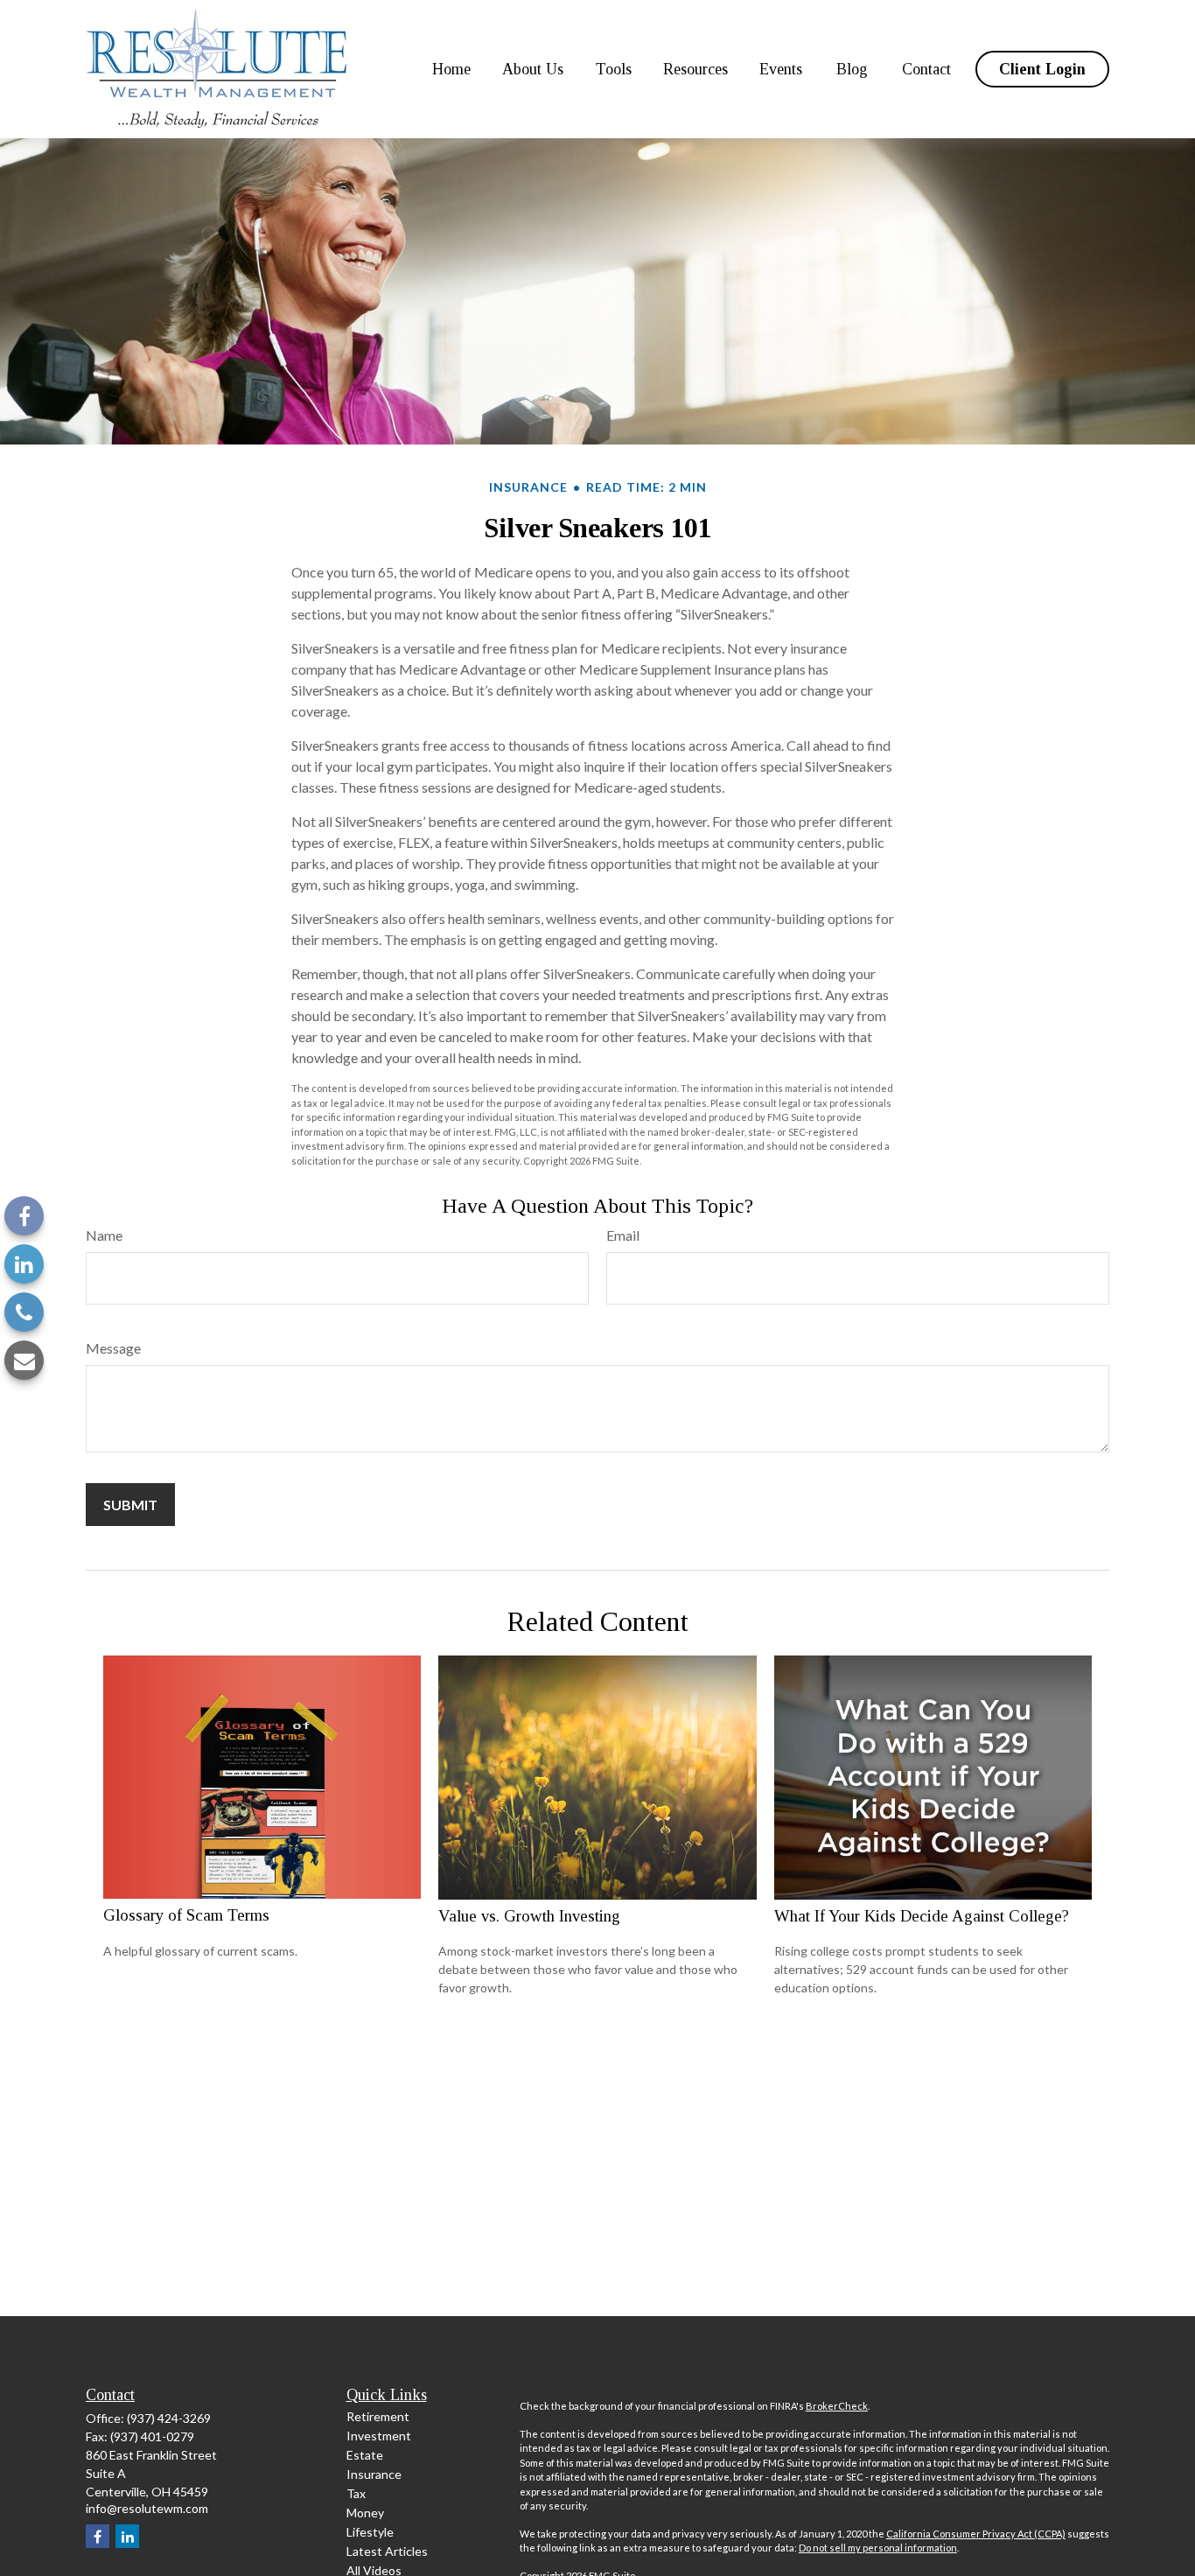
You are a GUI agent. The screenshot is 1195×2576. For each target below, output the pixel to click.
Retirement (378, 2416)
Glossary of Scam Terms (186, 1915)
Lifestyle (370, 2532)
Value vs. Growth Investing (529, 1916)
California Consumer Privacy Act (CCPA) (976, 2534)
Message (113, 1348)
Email (623, 1235)
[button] (451, 69)
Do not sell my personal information (878, 2548)
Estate (365, 2455)
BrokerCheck (837, 2406)
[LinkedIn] (24, 1264)
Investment (379, 2436)
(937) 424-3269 (169, 2418)
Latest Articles (387, 2551)
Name (104, 1235)
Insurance (374, 2474)
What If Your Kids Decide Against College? (922, 1916)
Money (365, 2513)
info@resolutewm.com (147, 2508)
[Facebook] (24, 1216)
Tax (356, 2493)
